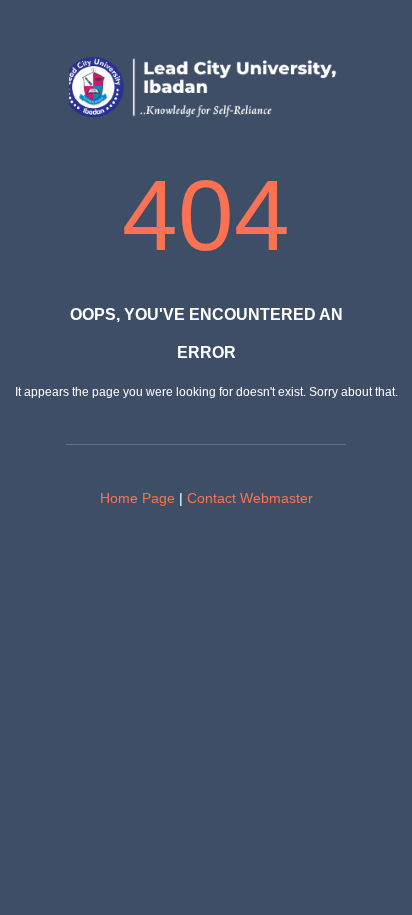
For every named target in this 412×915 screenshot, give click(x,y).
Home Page (137, 498)
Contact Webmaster (250, 498)
